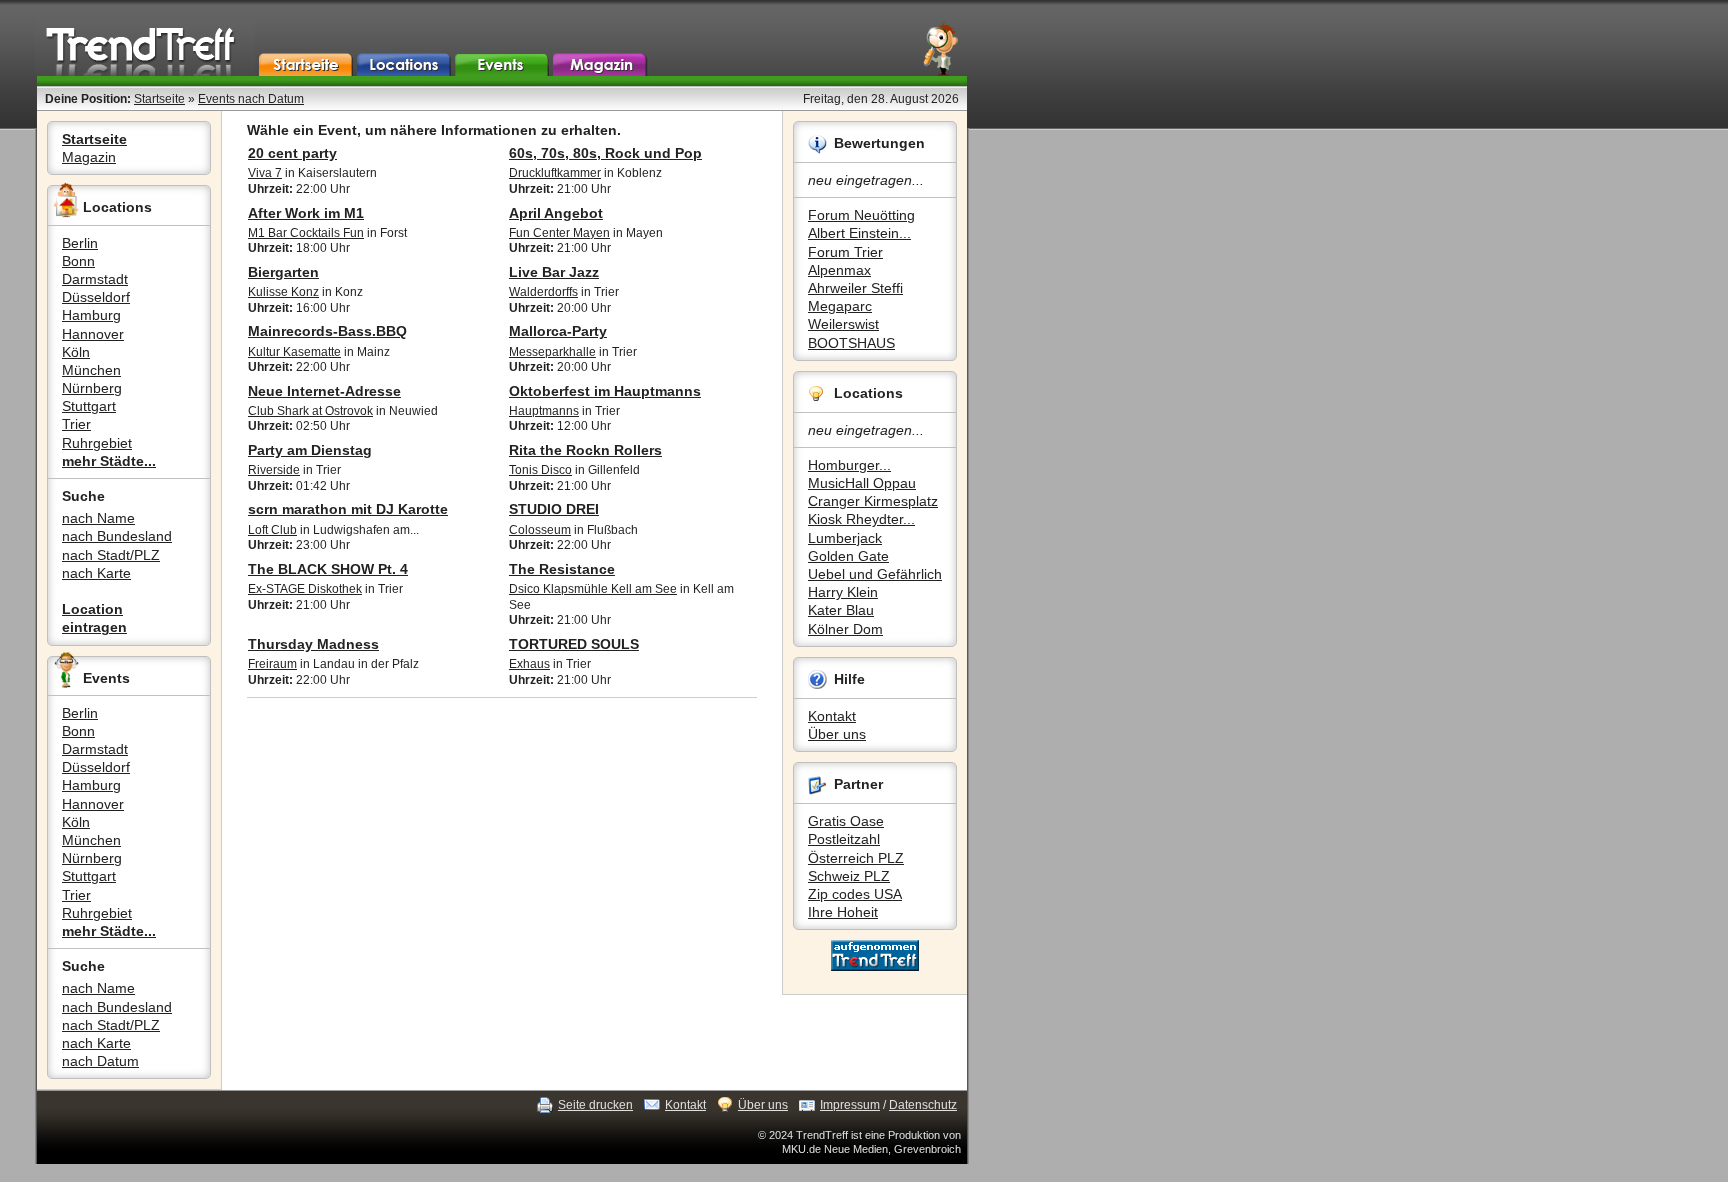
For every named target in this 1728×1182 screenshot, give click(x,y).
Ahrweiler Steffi (855, 288)
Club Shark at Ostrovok (310, 411)
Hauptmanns (544, 411)
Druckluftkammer (555, 173)
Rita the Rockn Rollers (585, 450)
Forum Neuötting (861, 215)
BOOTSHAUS (851, 343)
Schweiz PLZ (849, 876)
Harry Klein (843, 592)
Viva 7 (265, 173)
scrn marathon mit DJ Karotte (348, 509)
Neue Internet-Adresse (324, 391)
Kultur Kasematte (294, 352)
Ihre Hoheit (843, 912)
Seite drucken (595, 1105)
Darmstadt (95, 279)
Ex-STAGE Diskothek (305, 589)
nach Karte (96, 573)
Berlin (80, 243)
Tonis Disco (540, 470)
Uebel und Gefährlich (875, 574)
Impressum (850, 1105)
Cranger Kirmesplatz (873, 501)
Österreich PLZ (856, 858)
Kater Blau (841, 610)
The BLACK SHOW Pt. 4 (328, 569)
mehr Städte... (109, 461)
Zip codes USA (855, 894)
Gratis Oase (846, 821)
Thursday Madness (313, 644)
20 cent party (292, 153)
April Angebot (556, 213)
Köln (76, 352)
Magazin (89, 157)
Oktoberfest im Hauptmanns (605, 391)
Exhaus (529, 664)
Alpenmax (839, 270)
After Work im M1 (306, 213)
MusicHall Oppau (862, 483)
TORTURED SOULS (574, 644)
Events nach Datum (251, 99)
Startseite (159, 99)
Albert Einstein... (859, 233)
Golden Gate (848, 556)
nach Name (98, 518)
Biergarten (283, 272)
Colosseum (540, 530)
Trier (76, 424)
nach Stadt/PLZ (111, 555)
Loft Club (272, 530)
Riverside (274, 470)
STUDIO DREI (554, 509)
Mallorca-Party (558, 331)
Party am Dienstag (310, 450)
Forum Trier (845, 252)
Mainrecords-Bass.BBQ (327, 331)
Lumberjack (845, 538)
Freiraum (272, 664)
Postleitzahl (844, 839)
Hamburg (91, 315)
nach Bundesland (117, 536)
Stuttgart (89, 406)
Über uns (837, 734)
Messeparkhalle (552, 352)
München (91, 370)
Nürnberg (92, 388)
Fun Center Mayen (559, 233)
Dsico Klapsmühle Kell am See (593, 589)
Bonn (78, 261)
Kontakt (832, 716)
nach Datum (100, 1061)
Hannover (93, 334)
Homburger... (849, 465)
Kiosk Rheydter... (861, 519)
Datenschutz (923, 1105)
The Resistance (562, 569)
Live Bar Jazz (554, 272)
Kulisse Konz (283, 292)
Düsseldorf (96, 297)
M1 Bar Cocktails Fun (306, 233)
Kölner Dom (845, 629)
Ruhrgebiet (97, 443)
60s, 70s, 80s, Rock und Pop (605, 153)
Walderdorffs (543, 292)
